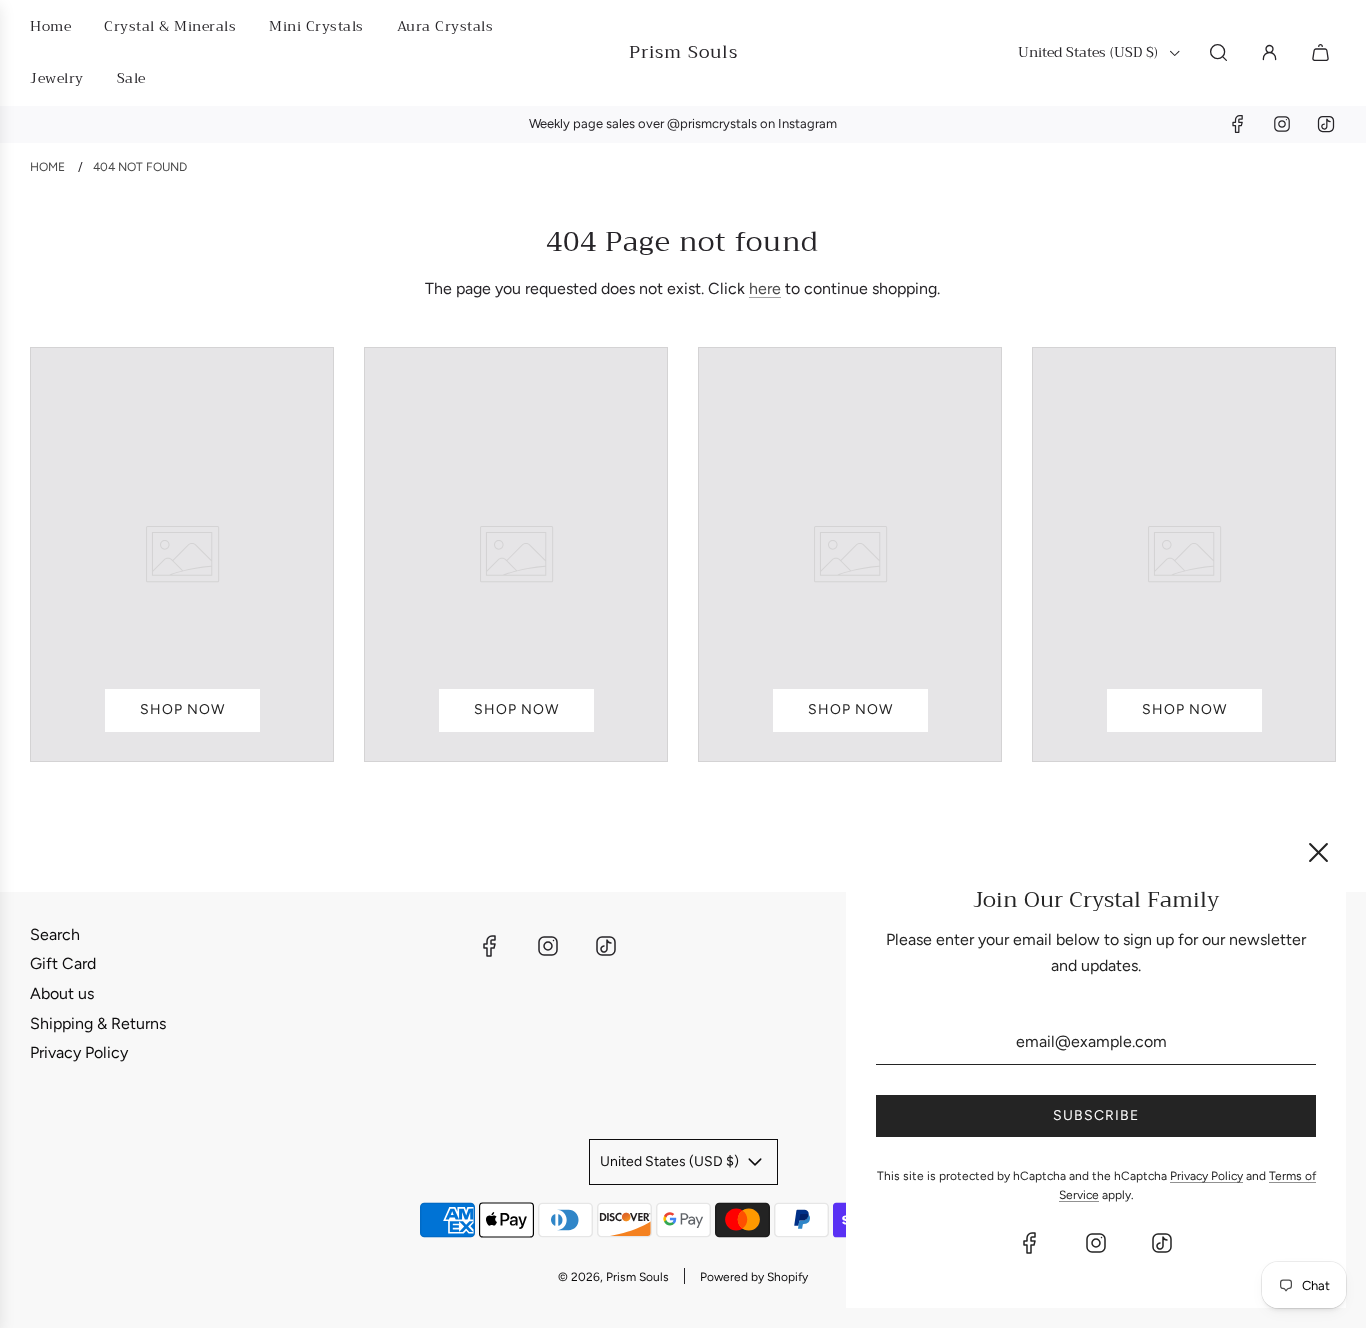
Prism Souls (683, 52)
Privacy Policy (79, 1052)
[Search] (1218, 52)
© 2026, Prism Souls (613, 1277)
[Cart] (1323, 52)
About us (62, 993)
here (765, 288)
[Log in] (1269, 52)
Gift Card (63, 963)
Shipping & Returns (98, 1023)
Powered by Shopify (754, 1277)
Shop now (182, 709)
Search (55, 934)
